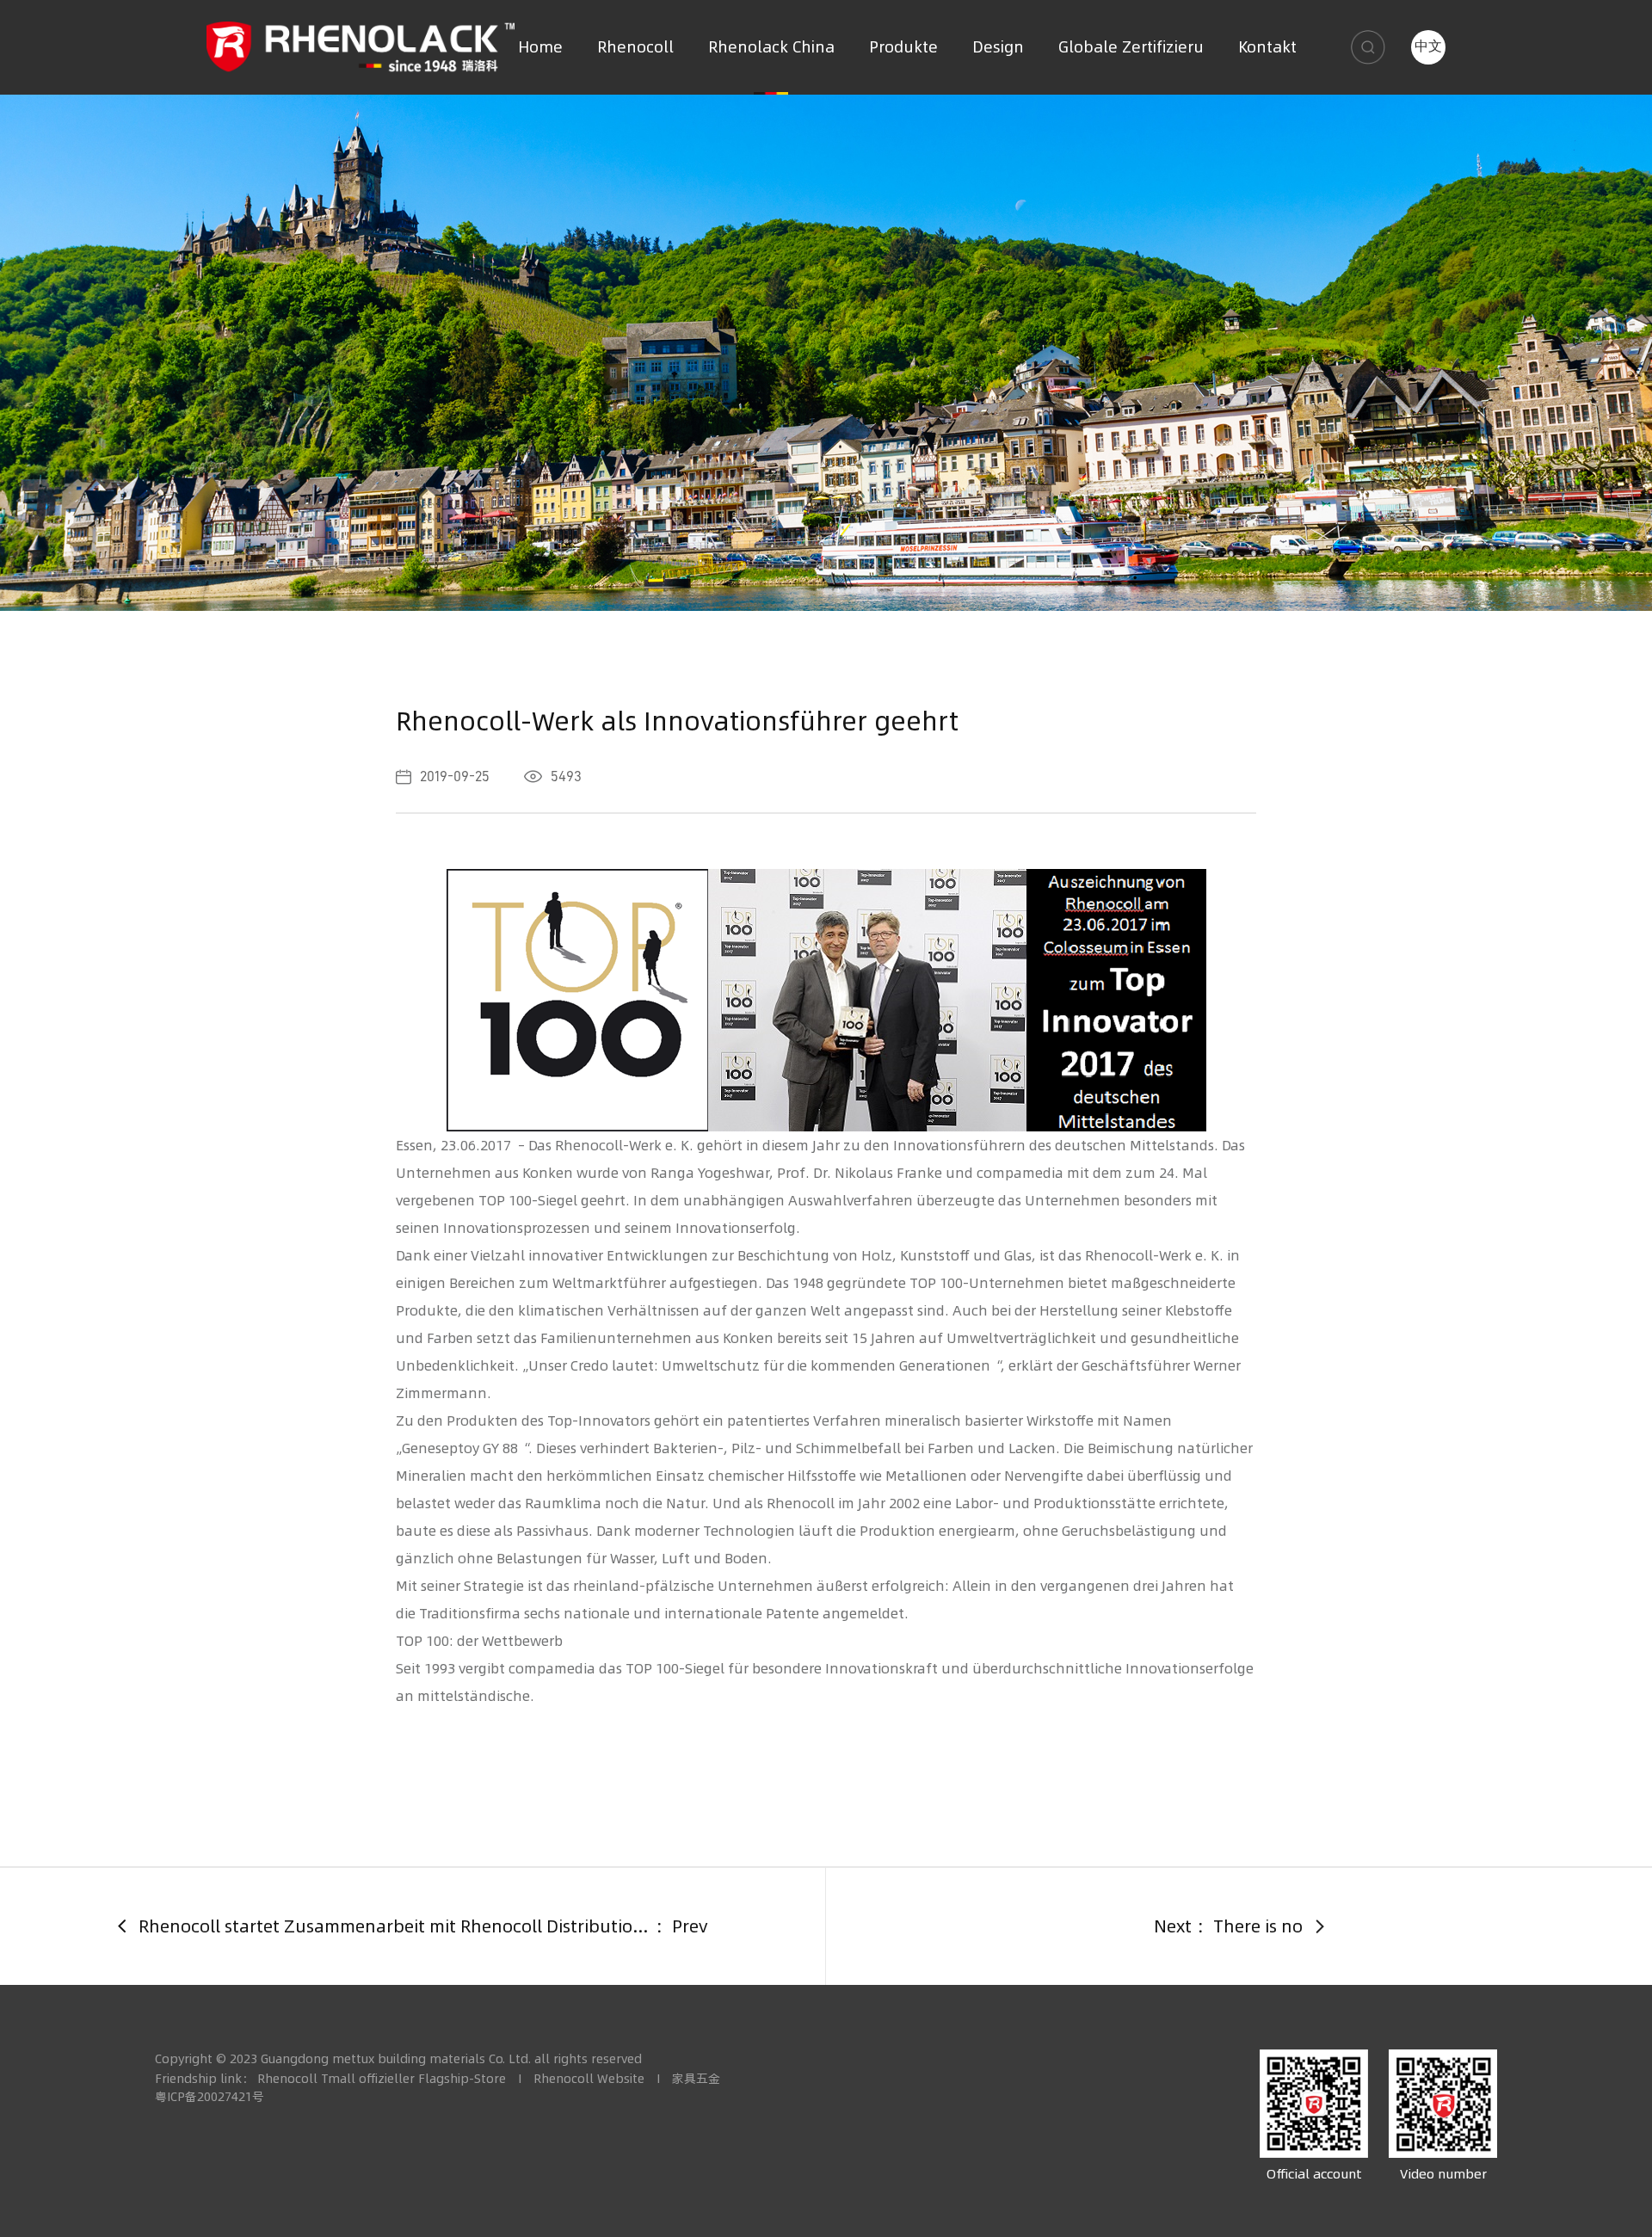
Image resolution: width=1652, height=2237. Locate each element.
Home (540, 47)
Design (998, 47)
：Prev (478, 1926)
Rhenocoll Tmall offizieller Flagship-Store (382, 2079)
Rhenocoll (635, 47)
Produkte (903, 47)
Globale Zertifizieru (1131, 47)
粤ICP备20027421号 (210, 2097)
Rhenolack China (771, 47)
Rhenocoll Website (589, 2079)
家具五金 (696, 2079)
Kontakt (1267, 47)
